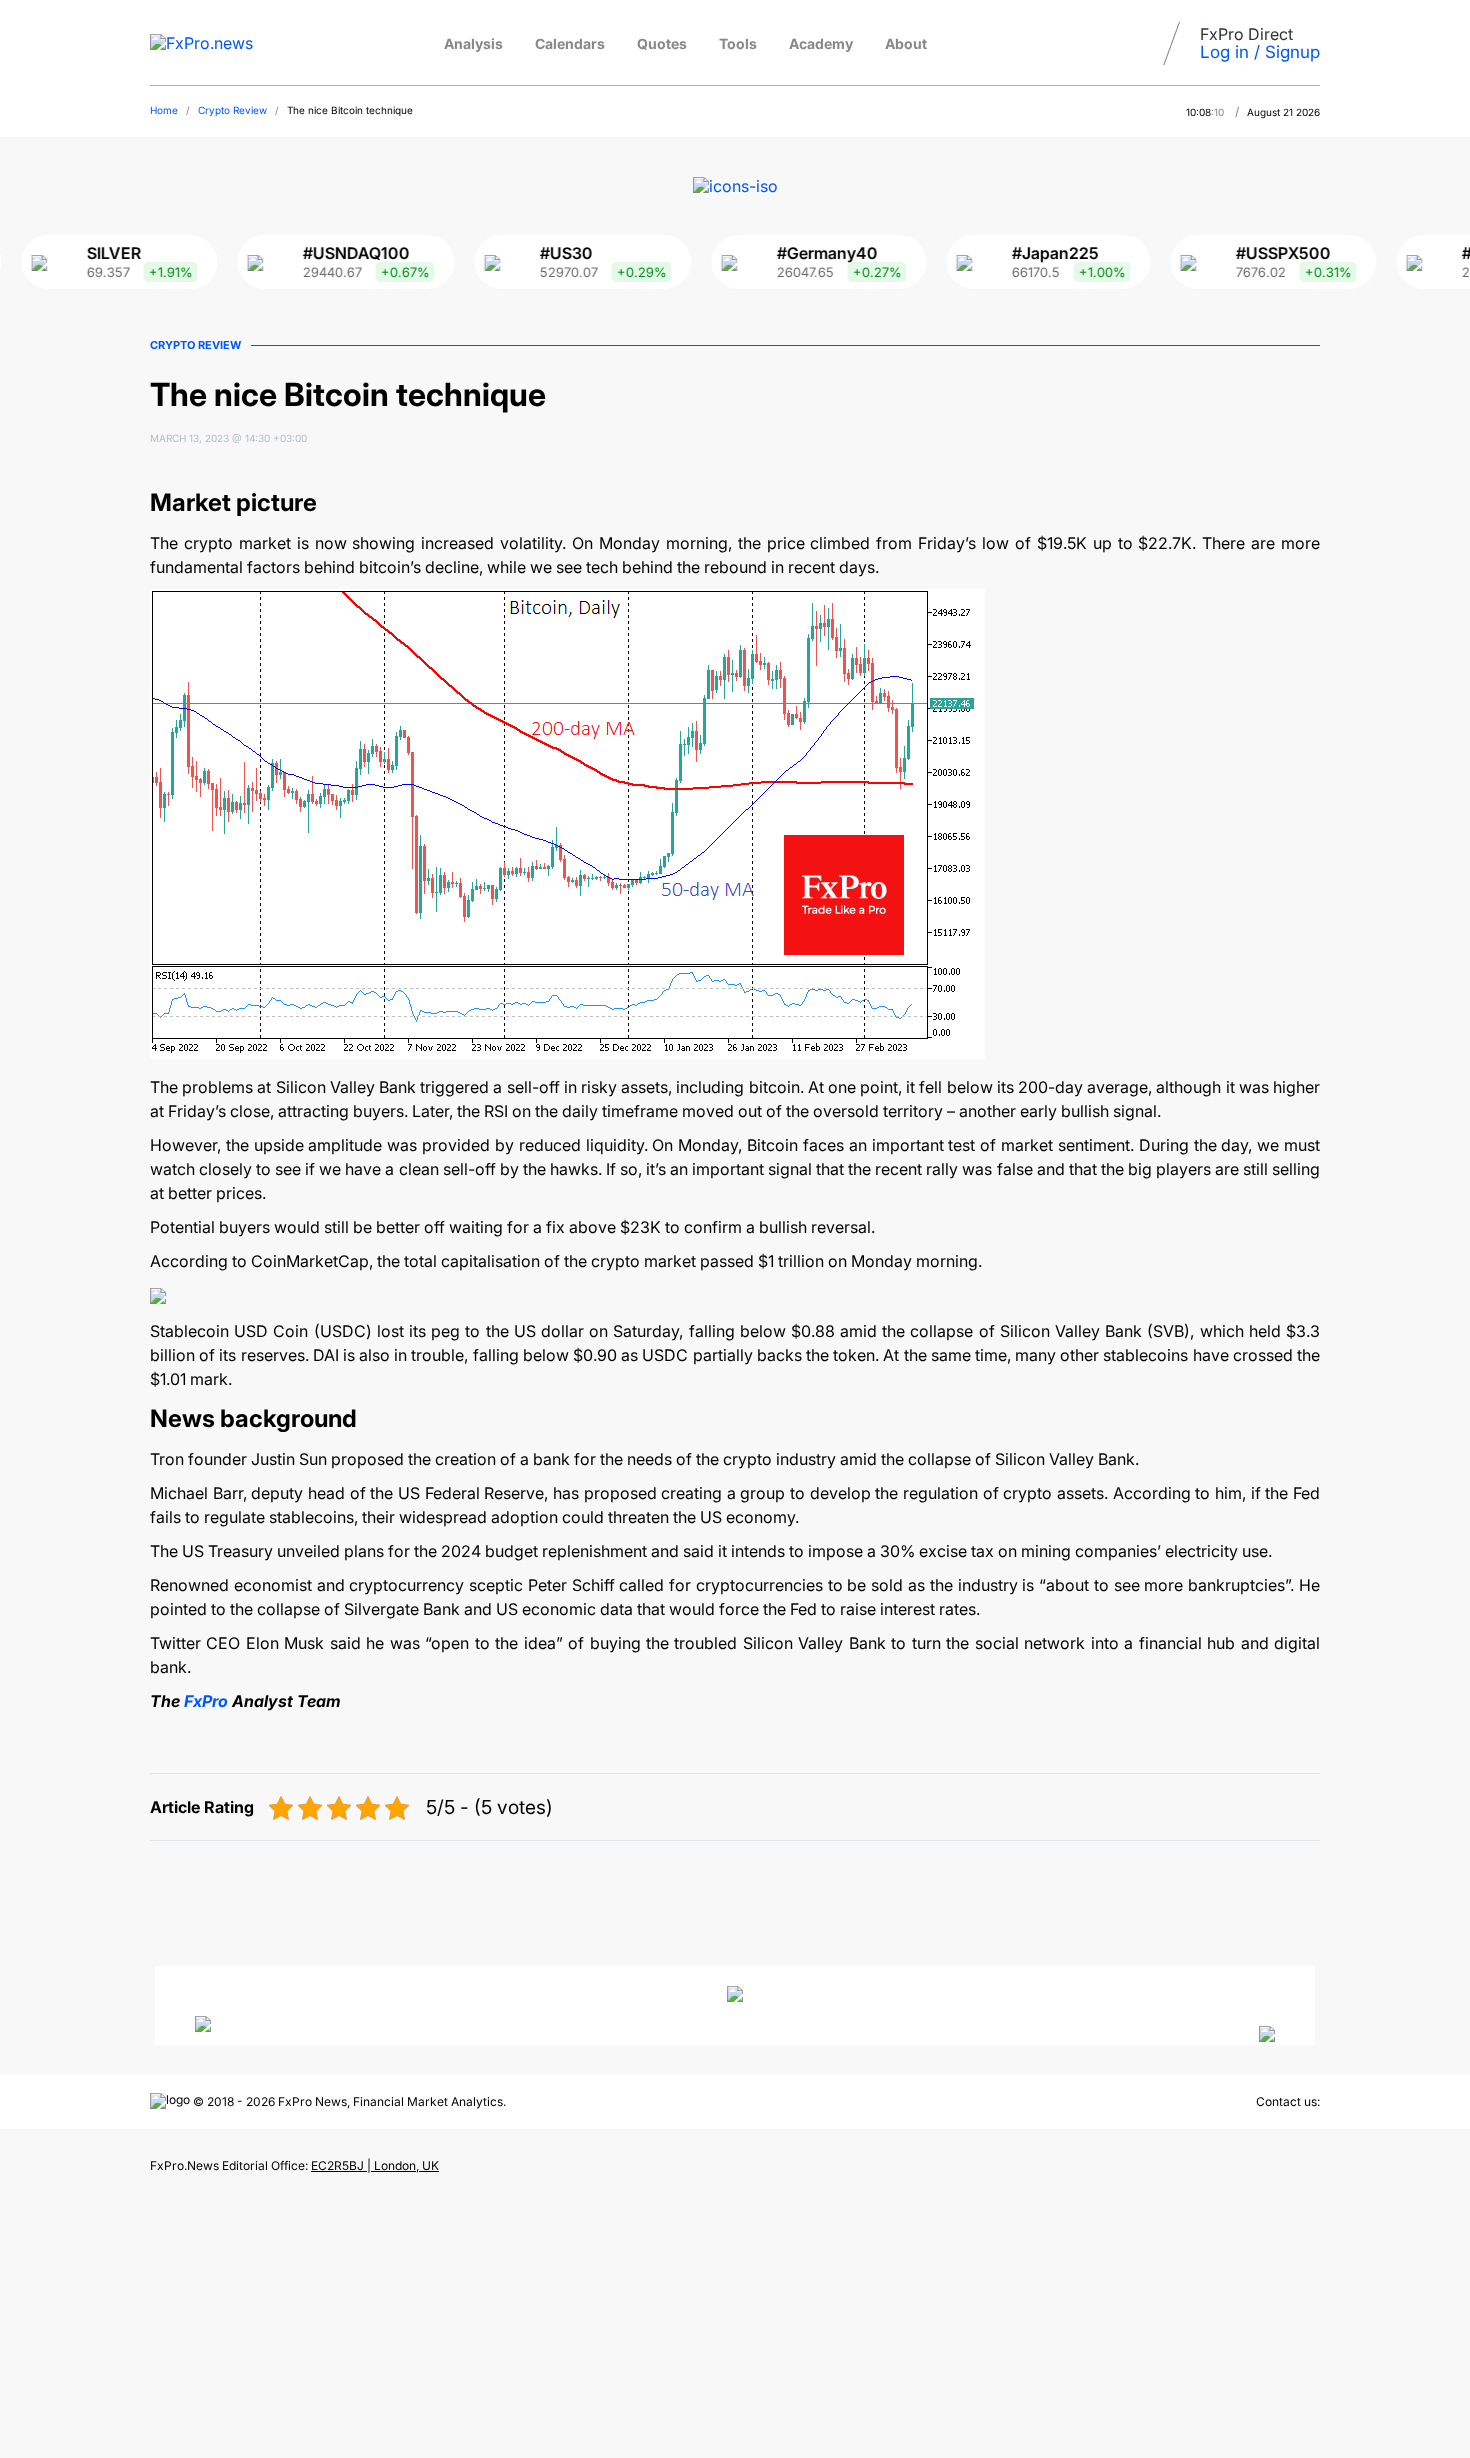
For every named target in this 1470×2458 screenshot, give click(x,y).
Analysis (473, 43)
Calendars (570, 43)
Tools (738, 43)
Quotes (662, 43)
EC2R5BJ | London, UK (375, 2165)
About (906, 43)
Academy (821, 43)
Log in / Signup (1260, 52)
